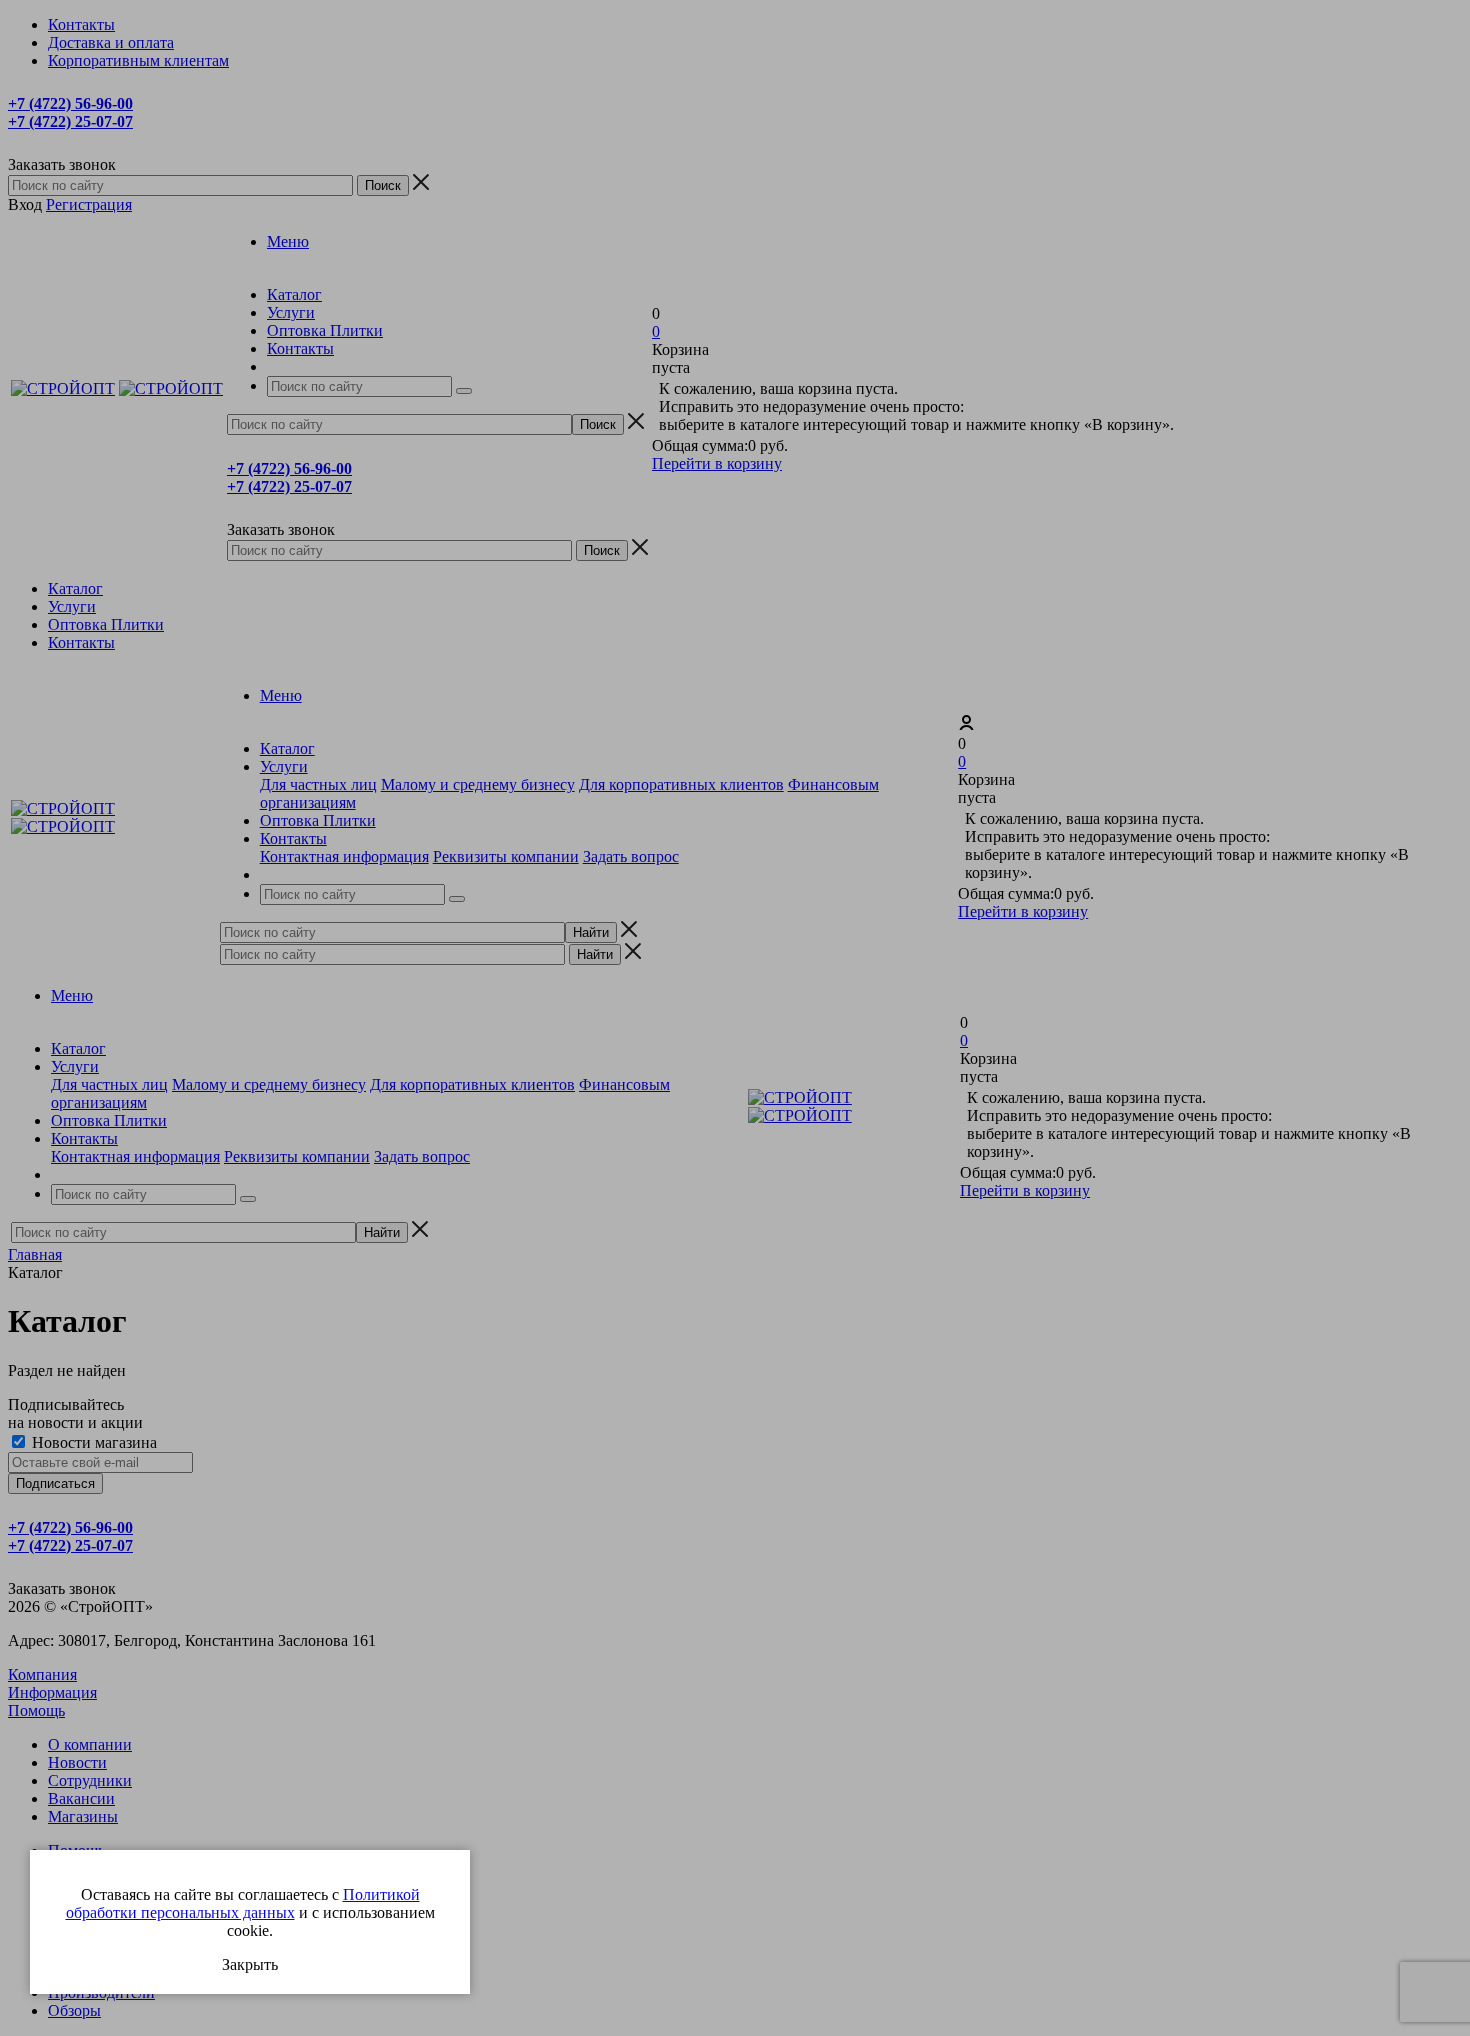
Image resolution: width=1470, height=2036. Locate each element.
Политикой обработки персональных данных (243, 1903)
